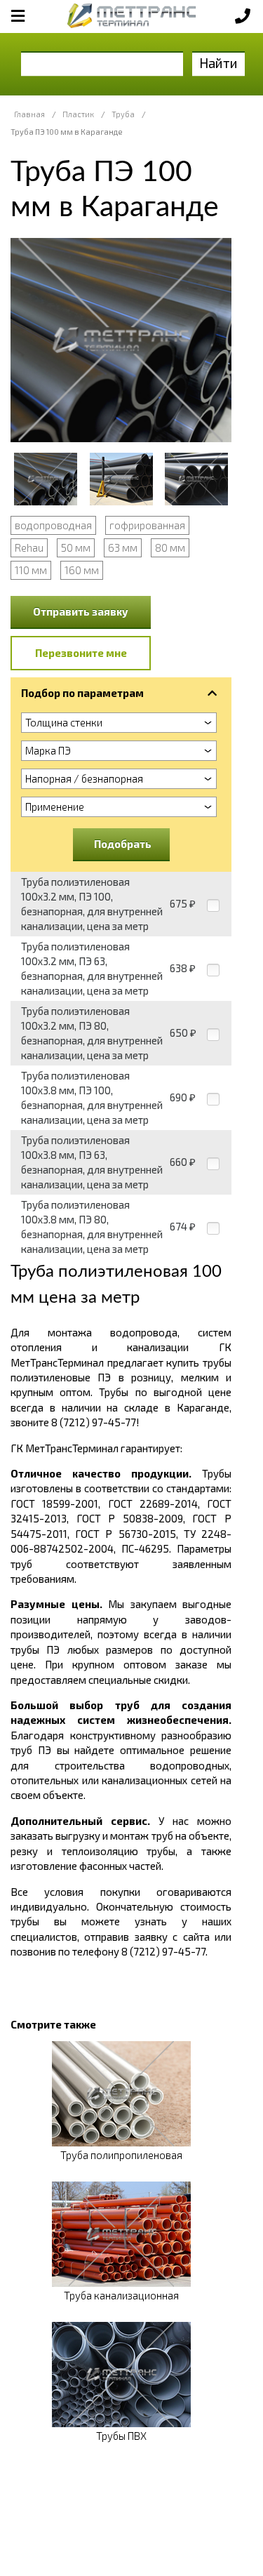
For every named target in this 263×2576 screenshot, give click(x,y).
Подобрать (123, 844)
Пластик (78, 114)
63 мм (123, 547)
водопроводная (53, 525)
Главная (29, 114)
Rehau (29, 547)
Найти (218, 63)
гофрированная (147, 525)
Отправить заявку (81, 611)
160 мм (82, 570)
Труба (123, 114)
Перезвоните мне (81, 653)
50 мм (76, 547)
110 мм (31, 570)
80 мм (170, 547)
